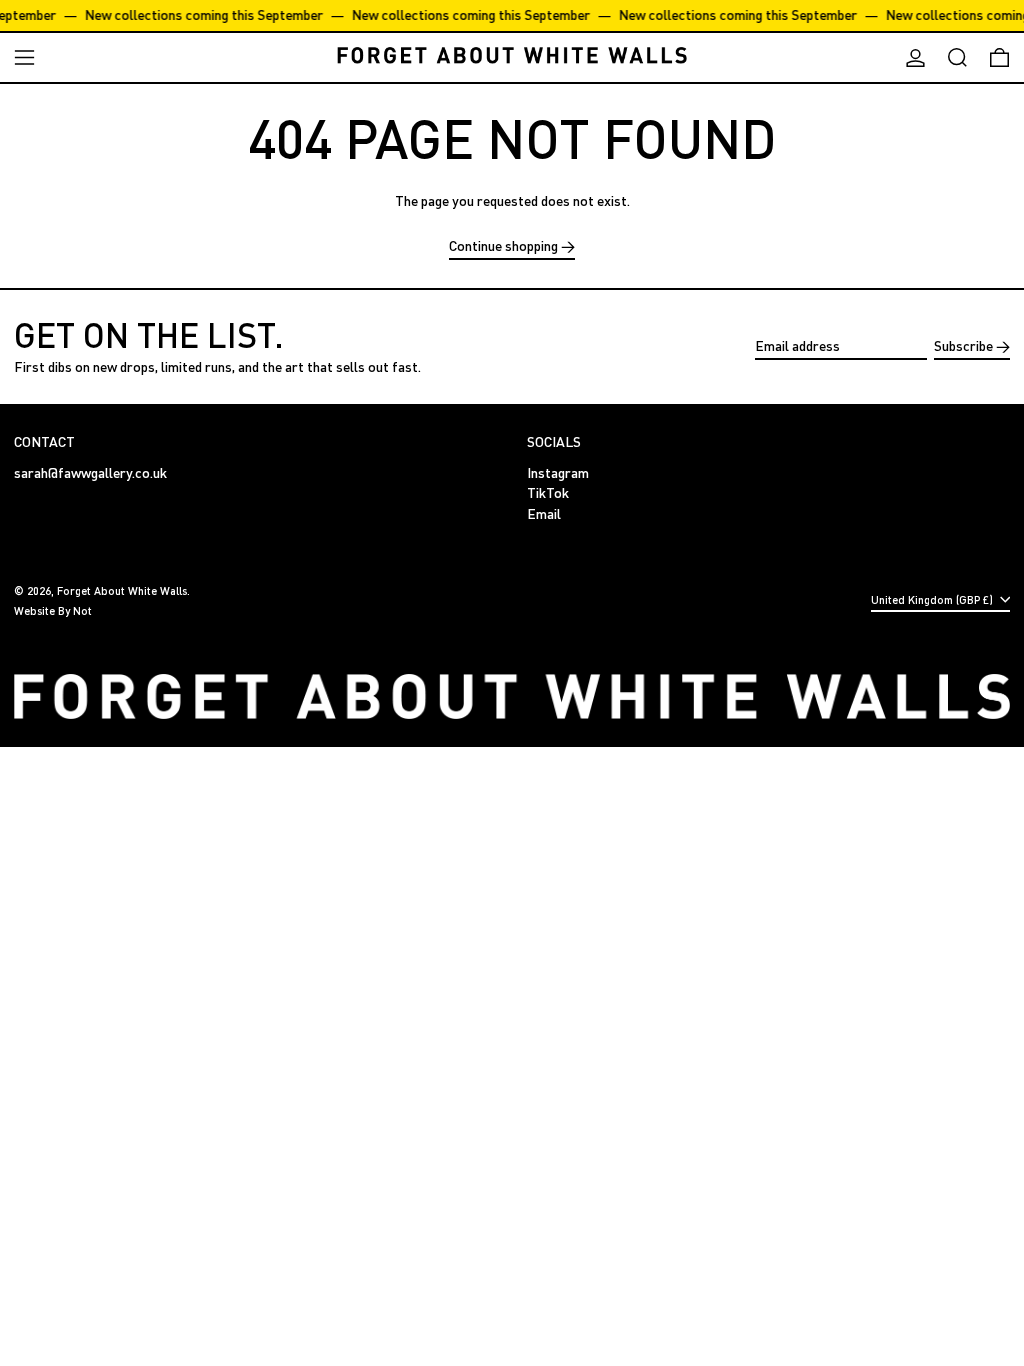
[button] (957, 57)
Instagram (558, 473)
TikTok (548, 493)
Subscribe (963, 345)
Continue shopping (503, 246)
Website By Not (53, 610)
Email (544, 514)
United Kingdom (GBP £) (933, 599)
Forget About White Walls (122, 590)
